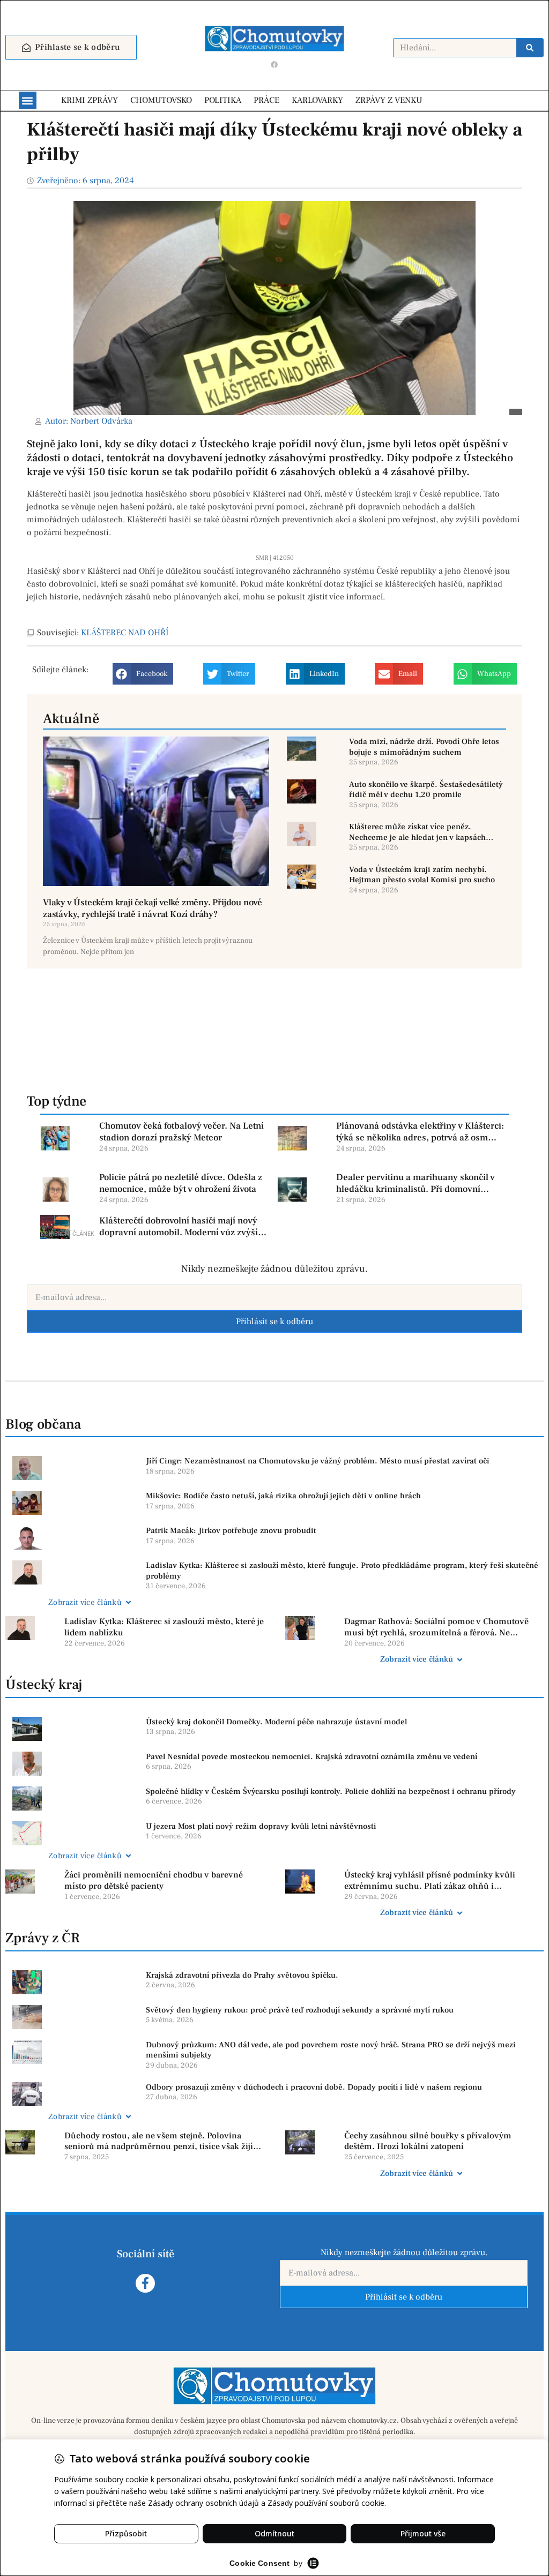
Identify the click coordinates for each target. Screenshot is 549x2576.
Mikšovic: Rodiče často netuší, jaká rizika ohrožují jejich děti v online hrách (283, 1496)
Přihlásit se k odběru (274, 1321)
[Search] (530, 48)
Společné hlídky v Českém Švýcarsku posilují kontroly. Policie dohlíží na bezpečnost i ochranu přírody (331, 1792)
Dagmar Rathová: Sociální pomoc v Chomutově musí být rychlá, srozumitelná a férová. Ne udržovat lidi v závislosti (436, 1627)
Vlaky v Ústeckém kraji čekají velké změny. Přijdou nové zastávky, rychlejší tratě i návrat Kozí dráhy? (153, 908)
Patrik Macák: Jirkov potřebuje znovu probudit (231, 1531)
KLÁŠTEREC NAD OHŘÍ (125, 633)
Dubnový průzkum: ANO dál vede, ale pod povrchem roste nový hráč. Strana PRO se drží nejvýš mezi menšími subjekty (331, 2050)
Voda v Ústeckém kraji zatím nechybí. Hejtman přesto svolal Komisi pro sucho (422, 875)
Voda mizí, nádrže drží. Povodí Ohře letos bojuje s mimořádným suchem (424, 747)
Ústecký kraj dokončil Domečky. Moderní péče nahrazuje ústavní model (276, 1722)
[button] (28, 100)
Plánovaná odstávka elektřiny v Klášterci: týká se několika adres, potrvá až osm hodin (420, 1132)
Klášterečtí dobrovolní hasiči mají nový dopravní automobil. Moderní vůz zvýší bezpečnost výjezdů (179, 1227)
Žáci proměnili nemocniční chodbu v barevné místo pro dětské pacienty (154, 1880)
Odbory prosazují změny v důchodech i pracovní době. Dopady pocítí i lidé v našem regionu (314, 2087)
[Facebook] (274, 64)
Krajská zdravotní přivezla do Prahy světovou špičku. (242, 1975)
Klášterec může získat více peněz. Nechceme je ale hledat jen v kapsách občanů (417, 832)
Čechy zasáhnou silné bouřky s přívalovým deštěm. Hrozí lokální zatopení (428, 2141)
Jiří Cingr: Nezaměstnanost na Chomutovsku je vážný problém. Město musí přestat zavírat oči (318, 1461)
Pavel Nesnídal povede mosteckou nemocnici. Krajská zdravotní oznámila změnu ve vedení (311, 1757)
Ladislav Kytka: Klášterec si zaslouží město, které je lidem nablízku (164, 1627)
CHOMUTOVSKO (161, 100)
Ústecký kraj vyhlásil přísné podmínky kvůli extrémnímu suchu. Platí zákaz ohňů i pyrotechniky (430, 1881)
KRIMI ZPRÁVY (90, 100)
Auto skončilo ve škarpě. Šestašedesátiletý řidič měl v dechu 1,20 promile (426, 790)
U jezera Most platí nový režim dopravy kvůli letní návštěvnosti (261, 1826)
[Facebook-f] (145, 2283)
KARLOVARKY (317, 100)
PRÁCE (266, 100)
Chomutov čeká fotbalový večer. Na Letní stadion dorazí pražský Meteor (181, 1132)
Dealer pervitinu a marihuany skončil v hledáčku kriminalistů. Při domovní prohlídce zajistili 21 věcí (416, 1183)
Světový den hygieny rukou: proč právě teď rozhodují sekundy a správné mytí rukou (300, 2010)
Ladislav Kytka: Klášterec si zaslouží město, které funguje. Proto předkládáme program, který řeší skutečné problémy (342, 1571)
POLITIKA (223, 100)
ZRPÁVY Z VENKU (389, 100)
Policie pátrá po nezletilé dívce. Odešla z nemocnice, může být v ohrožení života (181, 1183)
